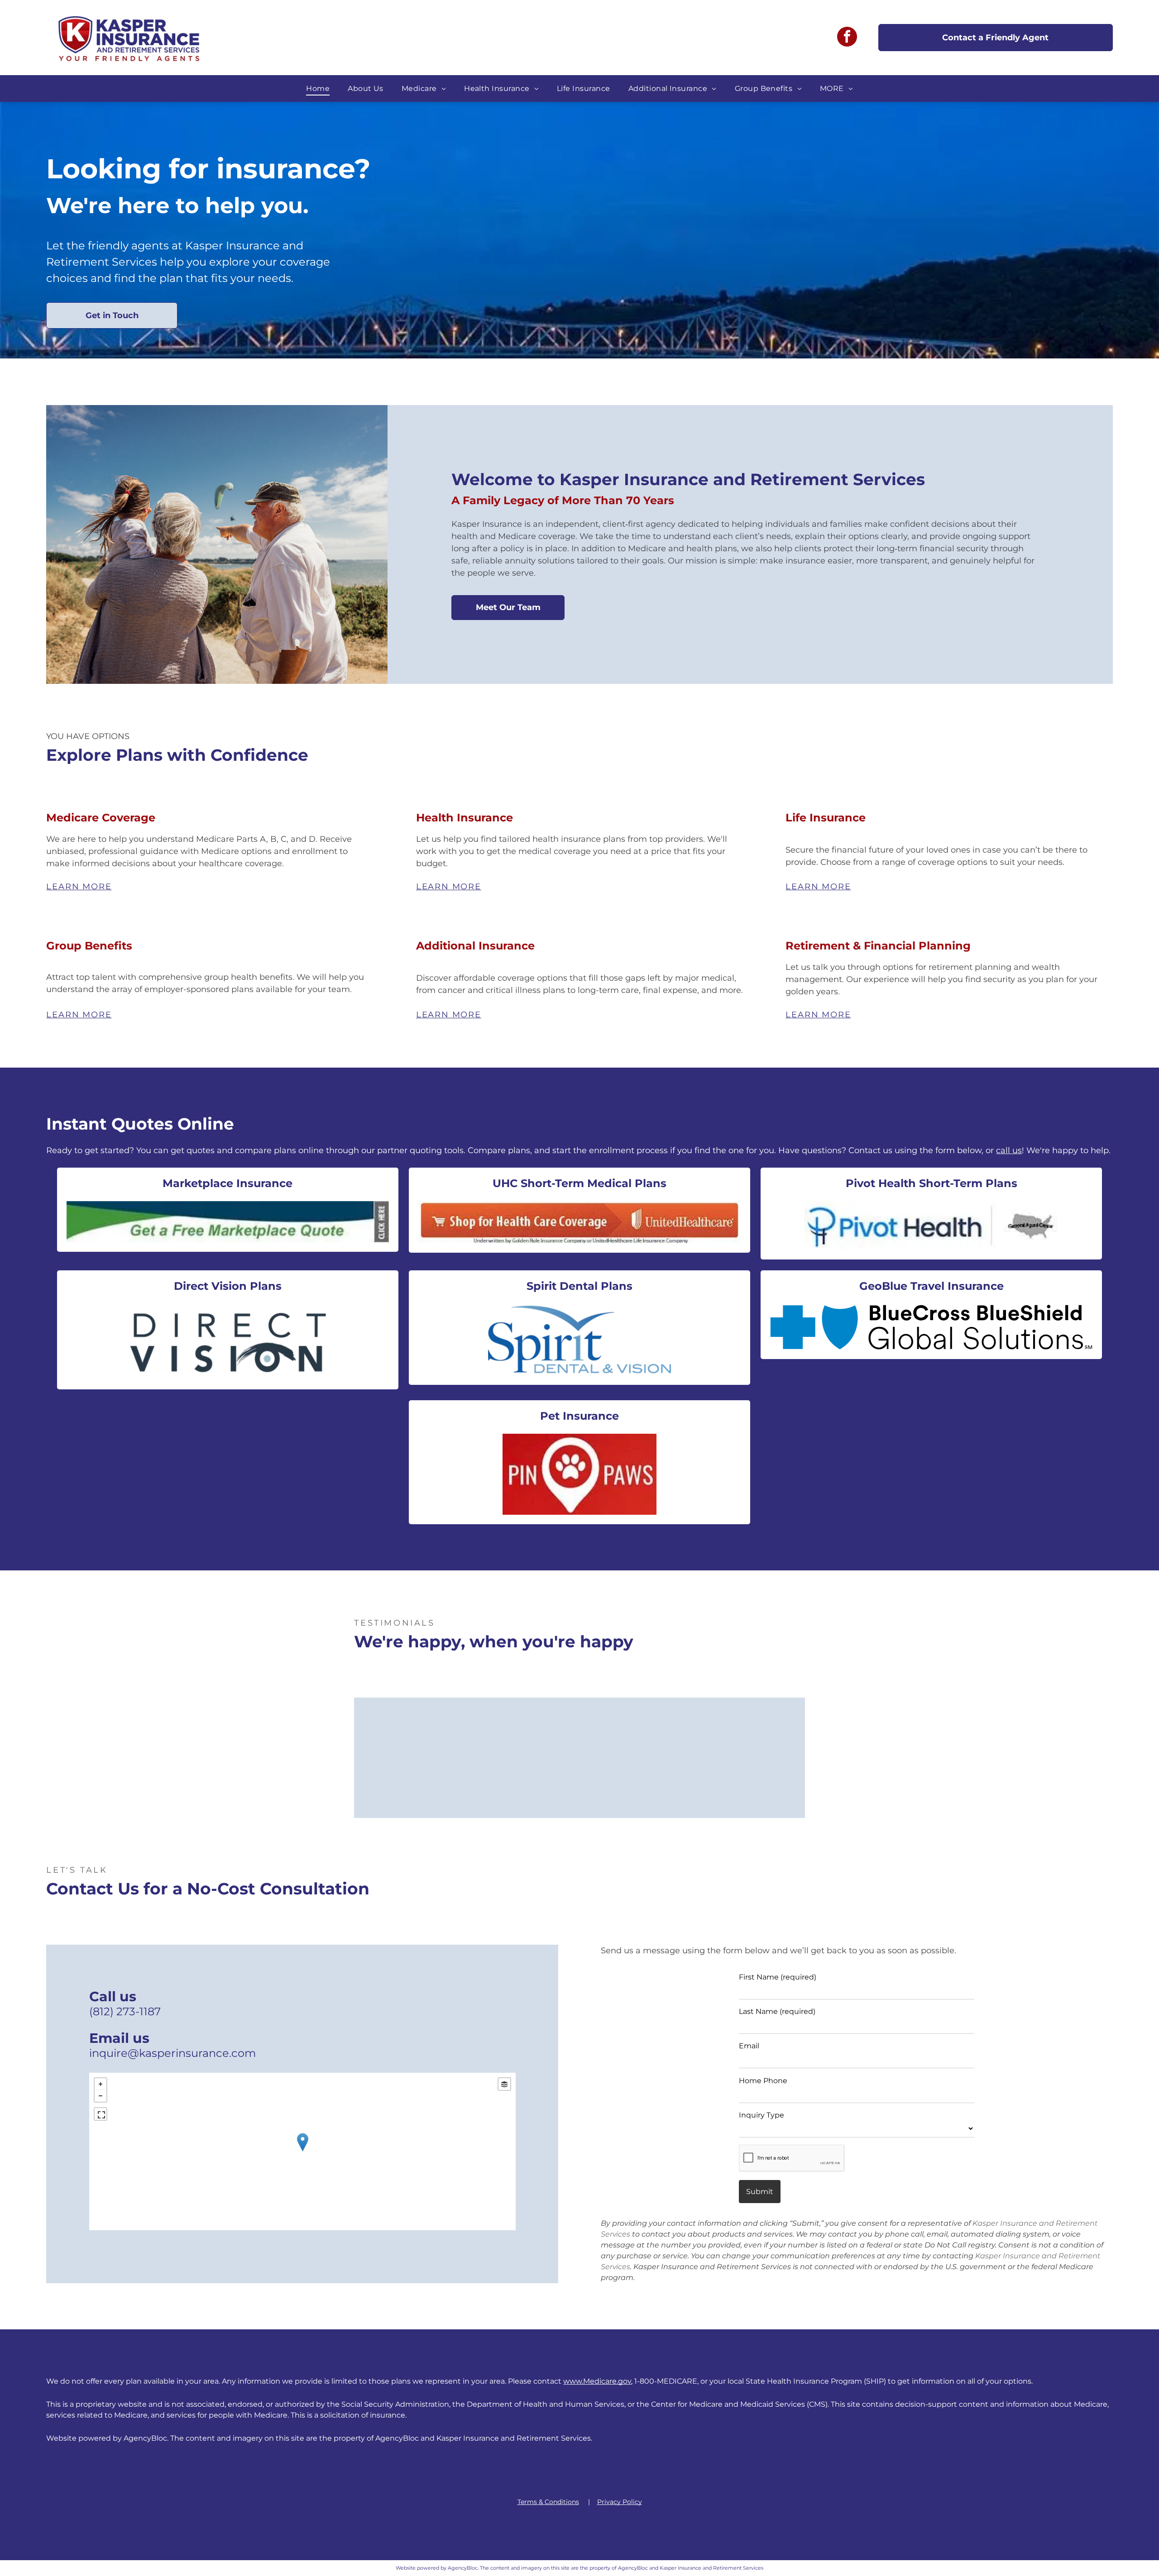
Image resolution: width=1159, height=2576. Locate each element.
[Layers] (504, 2084)
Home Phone (763, 2081)
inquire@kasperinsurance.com (172, 2053)
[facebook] (847, 38)
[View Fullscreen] (101, 2114)
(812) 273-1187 (125, 2011)
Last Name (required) (777, 2011)
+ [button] (101, 2084)
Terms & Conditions (548, 2502)
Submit (760, 2192)
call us (1009, 1150)
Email (749, 2046)
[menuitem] (318, 88)
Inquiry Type (761, 2115)
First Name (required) (778, 1977)
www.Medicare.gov (597, 2381)
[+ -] (302, 2151)
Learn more (79, 887)
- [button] (101, 2096)
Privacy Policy (620, 2502)
